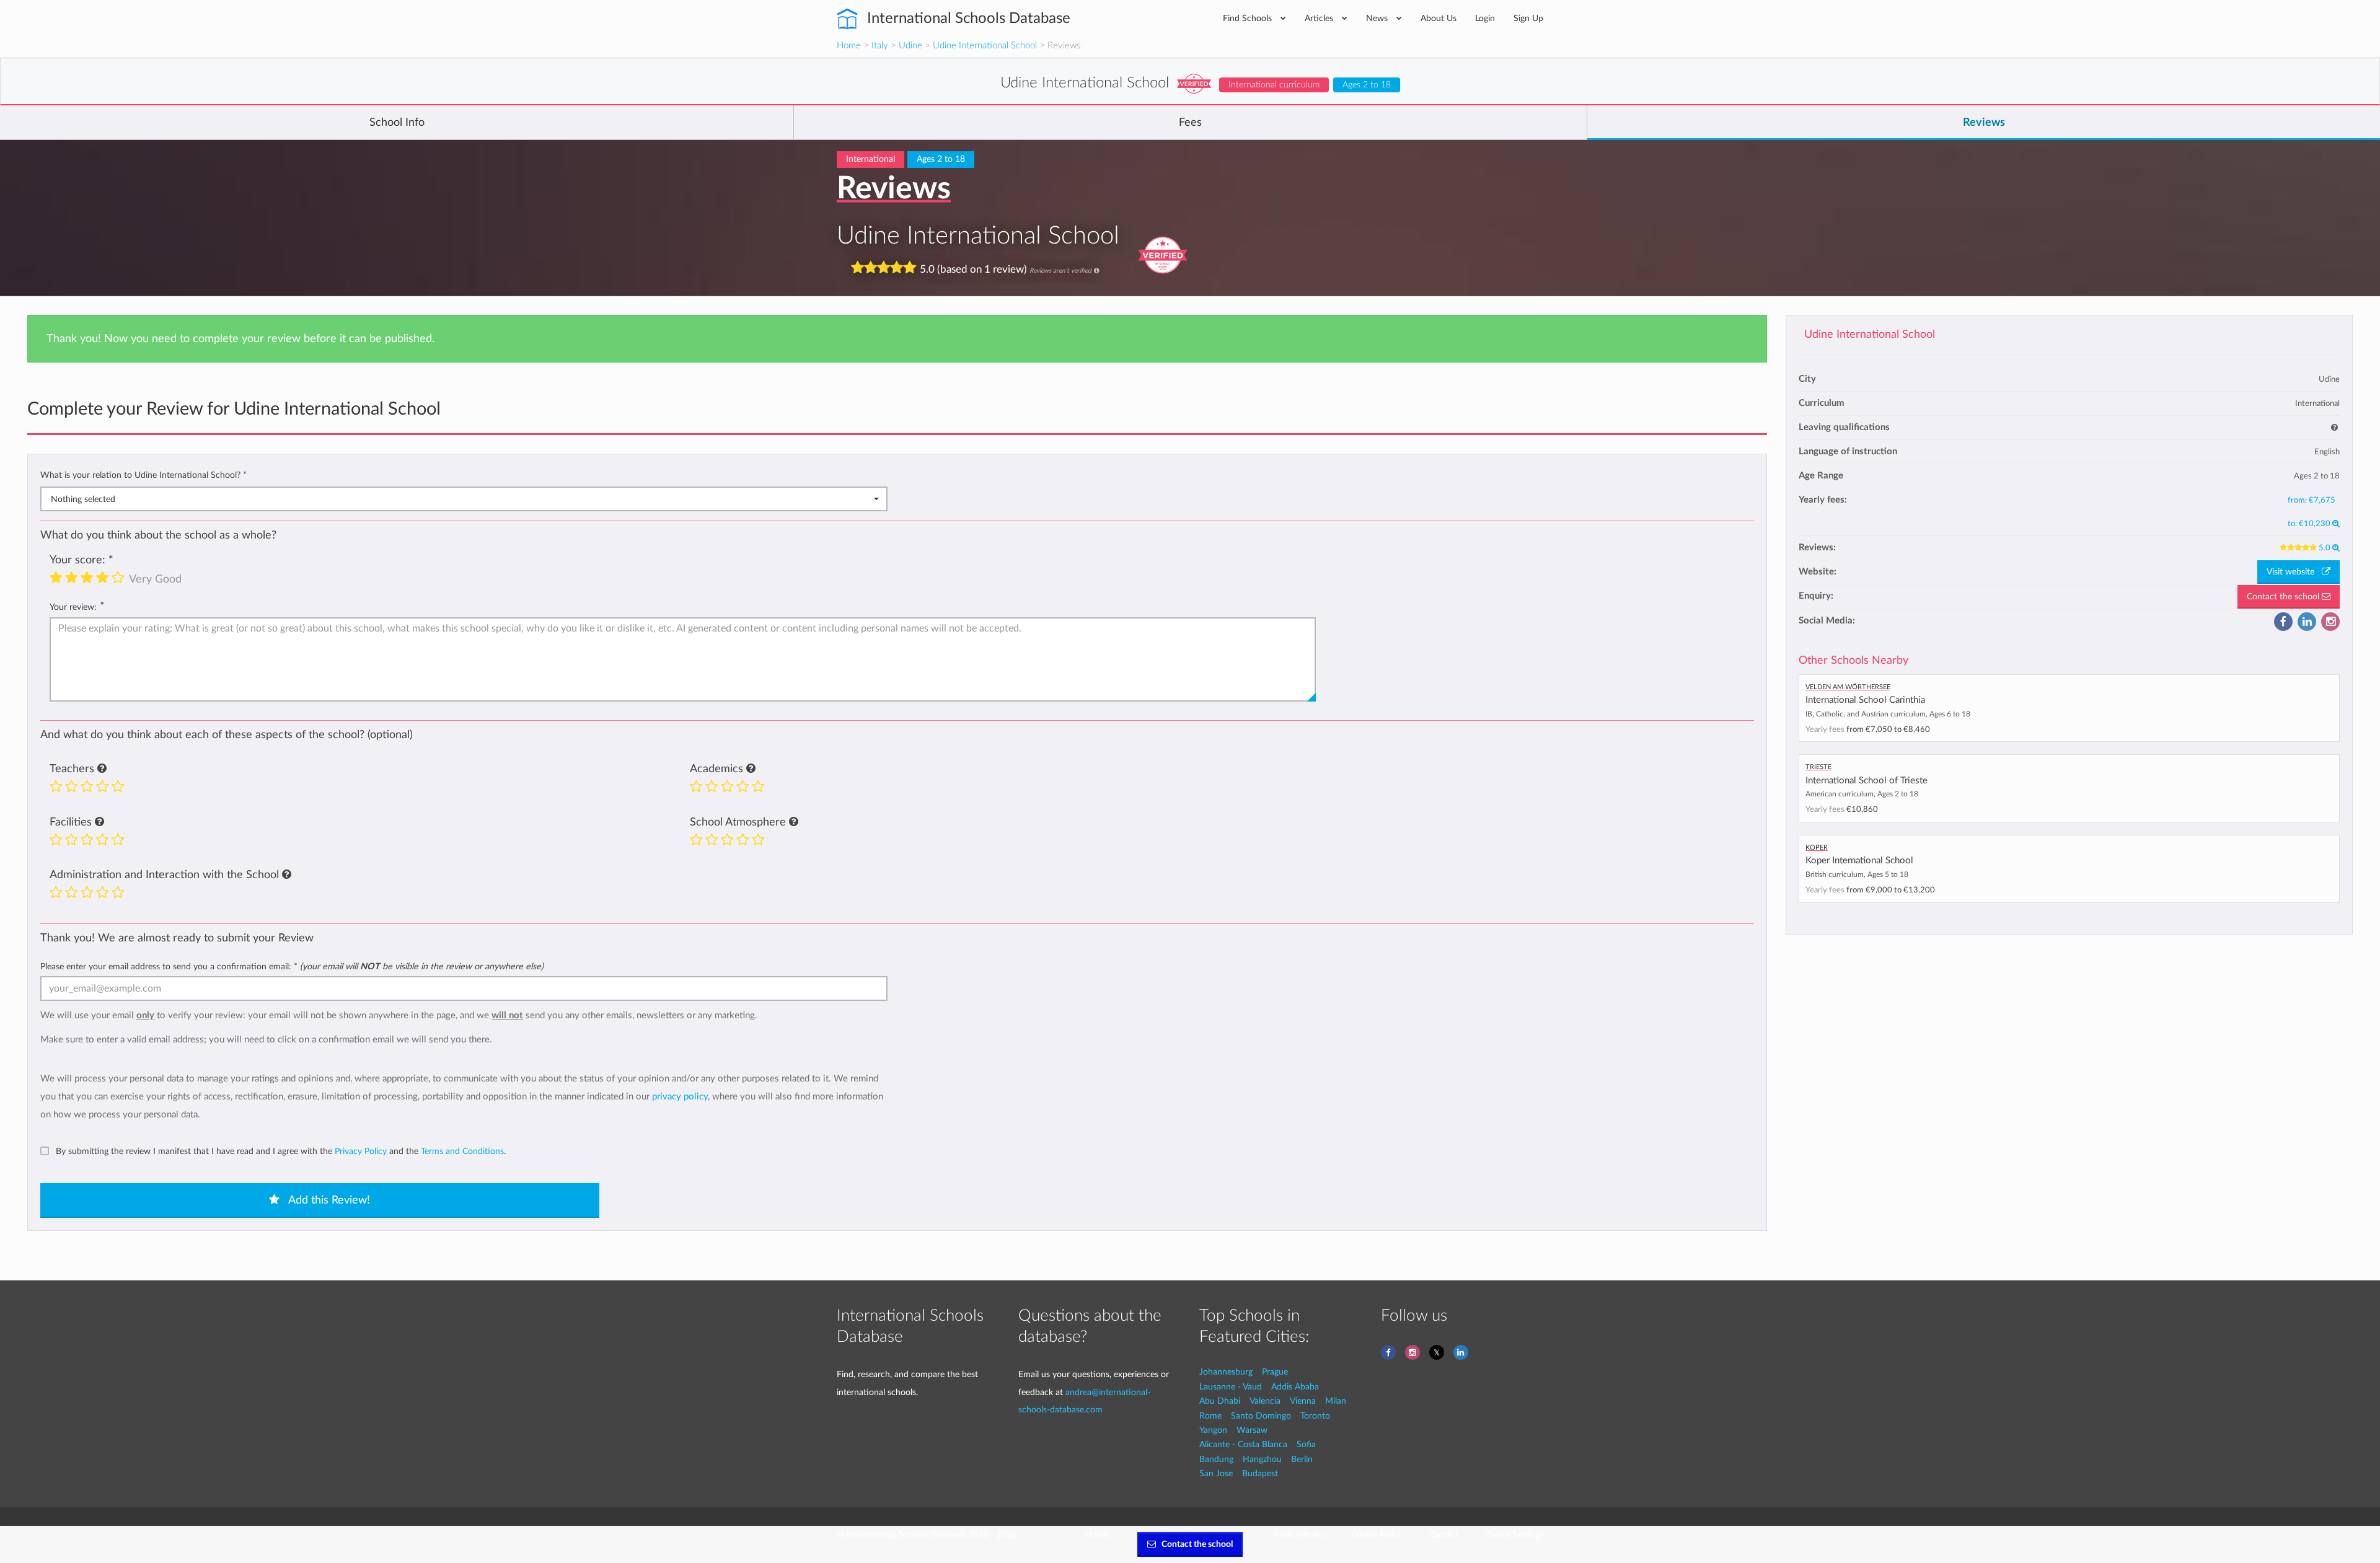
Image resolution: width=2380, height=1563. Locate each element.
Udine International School (985, 46)
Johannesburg (1226, 1372)
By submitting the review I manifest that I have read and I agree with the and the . (281, 1151)
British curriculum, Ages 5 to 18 (1857, 874)
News (1378, 18)
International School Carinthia (1865, 700)
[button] (102, 769)
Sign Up (1528, 18)
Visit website (2294, 572)
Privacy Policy (361, 1151)
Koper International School (1859, 861)
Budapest (1260, 1473)
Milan (1336, 1401)
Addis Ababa (1295, 1387)
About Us (1439, 18)
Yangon (1213, 1430)
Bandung (1216, 1459)
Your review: (73, 607)
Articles (1320, 18)
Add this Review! (328, 1200)
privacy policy (680, 1097)
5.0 (2325, 548)
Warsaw (1252, 1430)
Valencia (1265, 1401)
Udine (910, 46)
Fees (1190, 123)
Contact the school (2284, 597)
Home (849, 46)
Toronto (1315, 1416)
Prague (1275, 1372)
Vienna (1303, 1401)
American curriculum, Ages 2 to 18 (1862, 794)
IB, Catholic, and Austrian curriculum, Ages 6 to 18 (1888, 714)
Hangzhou (1262, 1459)
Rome (1210, 1416)
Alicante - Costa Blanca (1243, 1444)
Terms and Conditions (462, 1151)
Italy (880, 46)
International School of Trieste (1867, 781)
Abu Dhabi (1220, 1401)
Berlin (1302, 1459)
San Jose (1216, 1473)
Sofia (1306, 1444)
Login (1485, 18)
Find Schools (1249, 18)
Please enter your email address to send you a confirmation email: (292, 966)
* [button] (245, 475)
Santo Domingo (1261, 1416)
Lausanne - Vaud (1231, 1387)
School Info (397, 123)
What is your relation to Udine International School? (143, 475)
